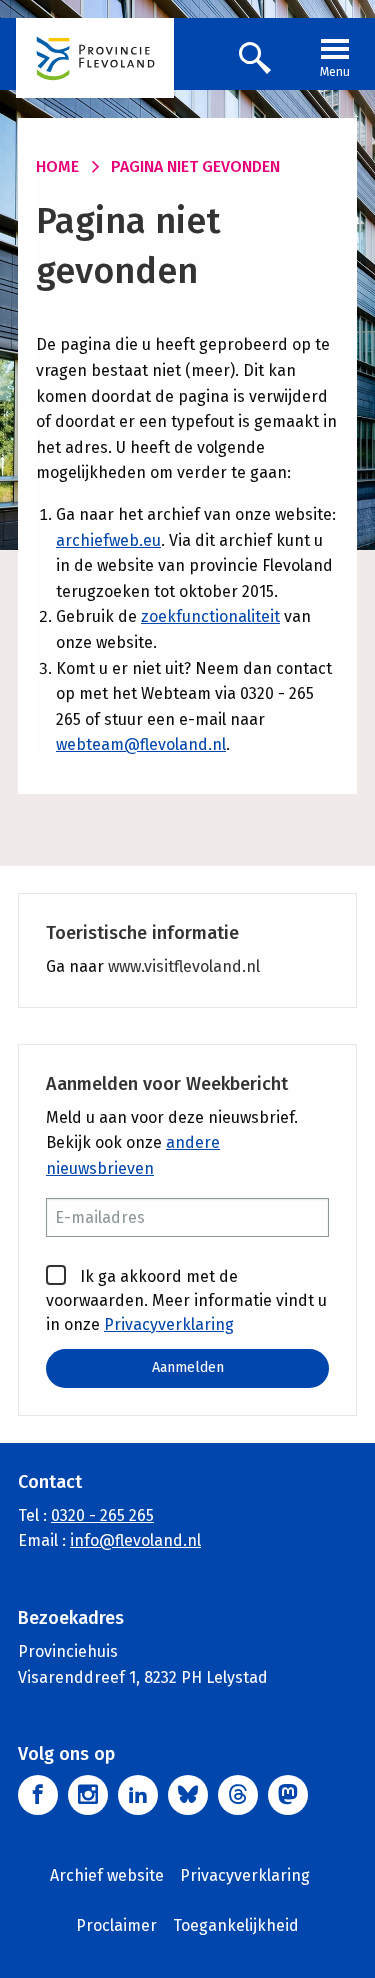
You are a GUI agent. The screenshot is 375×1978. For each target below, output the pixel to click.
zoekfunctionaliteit (210, 616)
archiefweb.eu (108, 540)
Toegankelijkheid (236, 1925)
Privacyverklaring (169, 1324)
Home (57, 166)
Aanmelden (188, 1367)
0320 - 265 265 (102, 1515)
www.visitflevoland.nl (184, 966)
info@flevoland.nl (135, 1540)
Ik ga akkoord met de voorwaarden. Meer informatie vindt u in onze (186, 1300)
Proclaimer (116, 1925)
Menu (335, 72)
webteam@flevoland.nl (141, 744)
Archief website (107, 1875)
